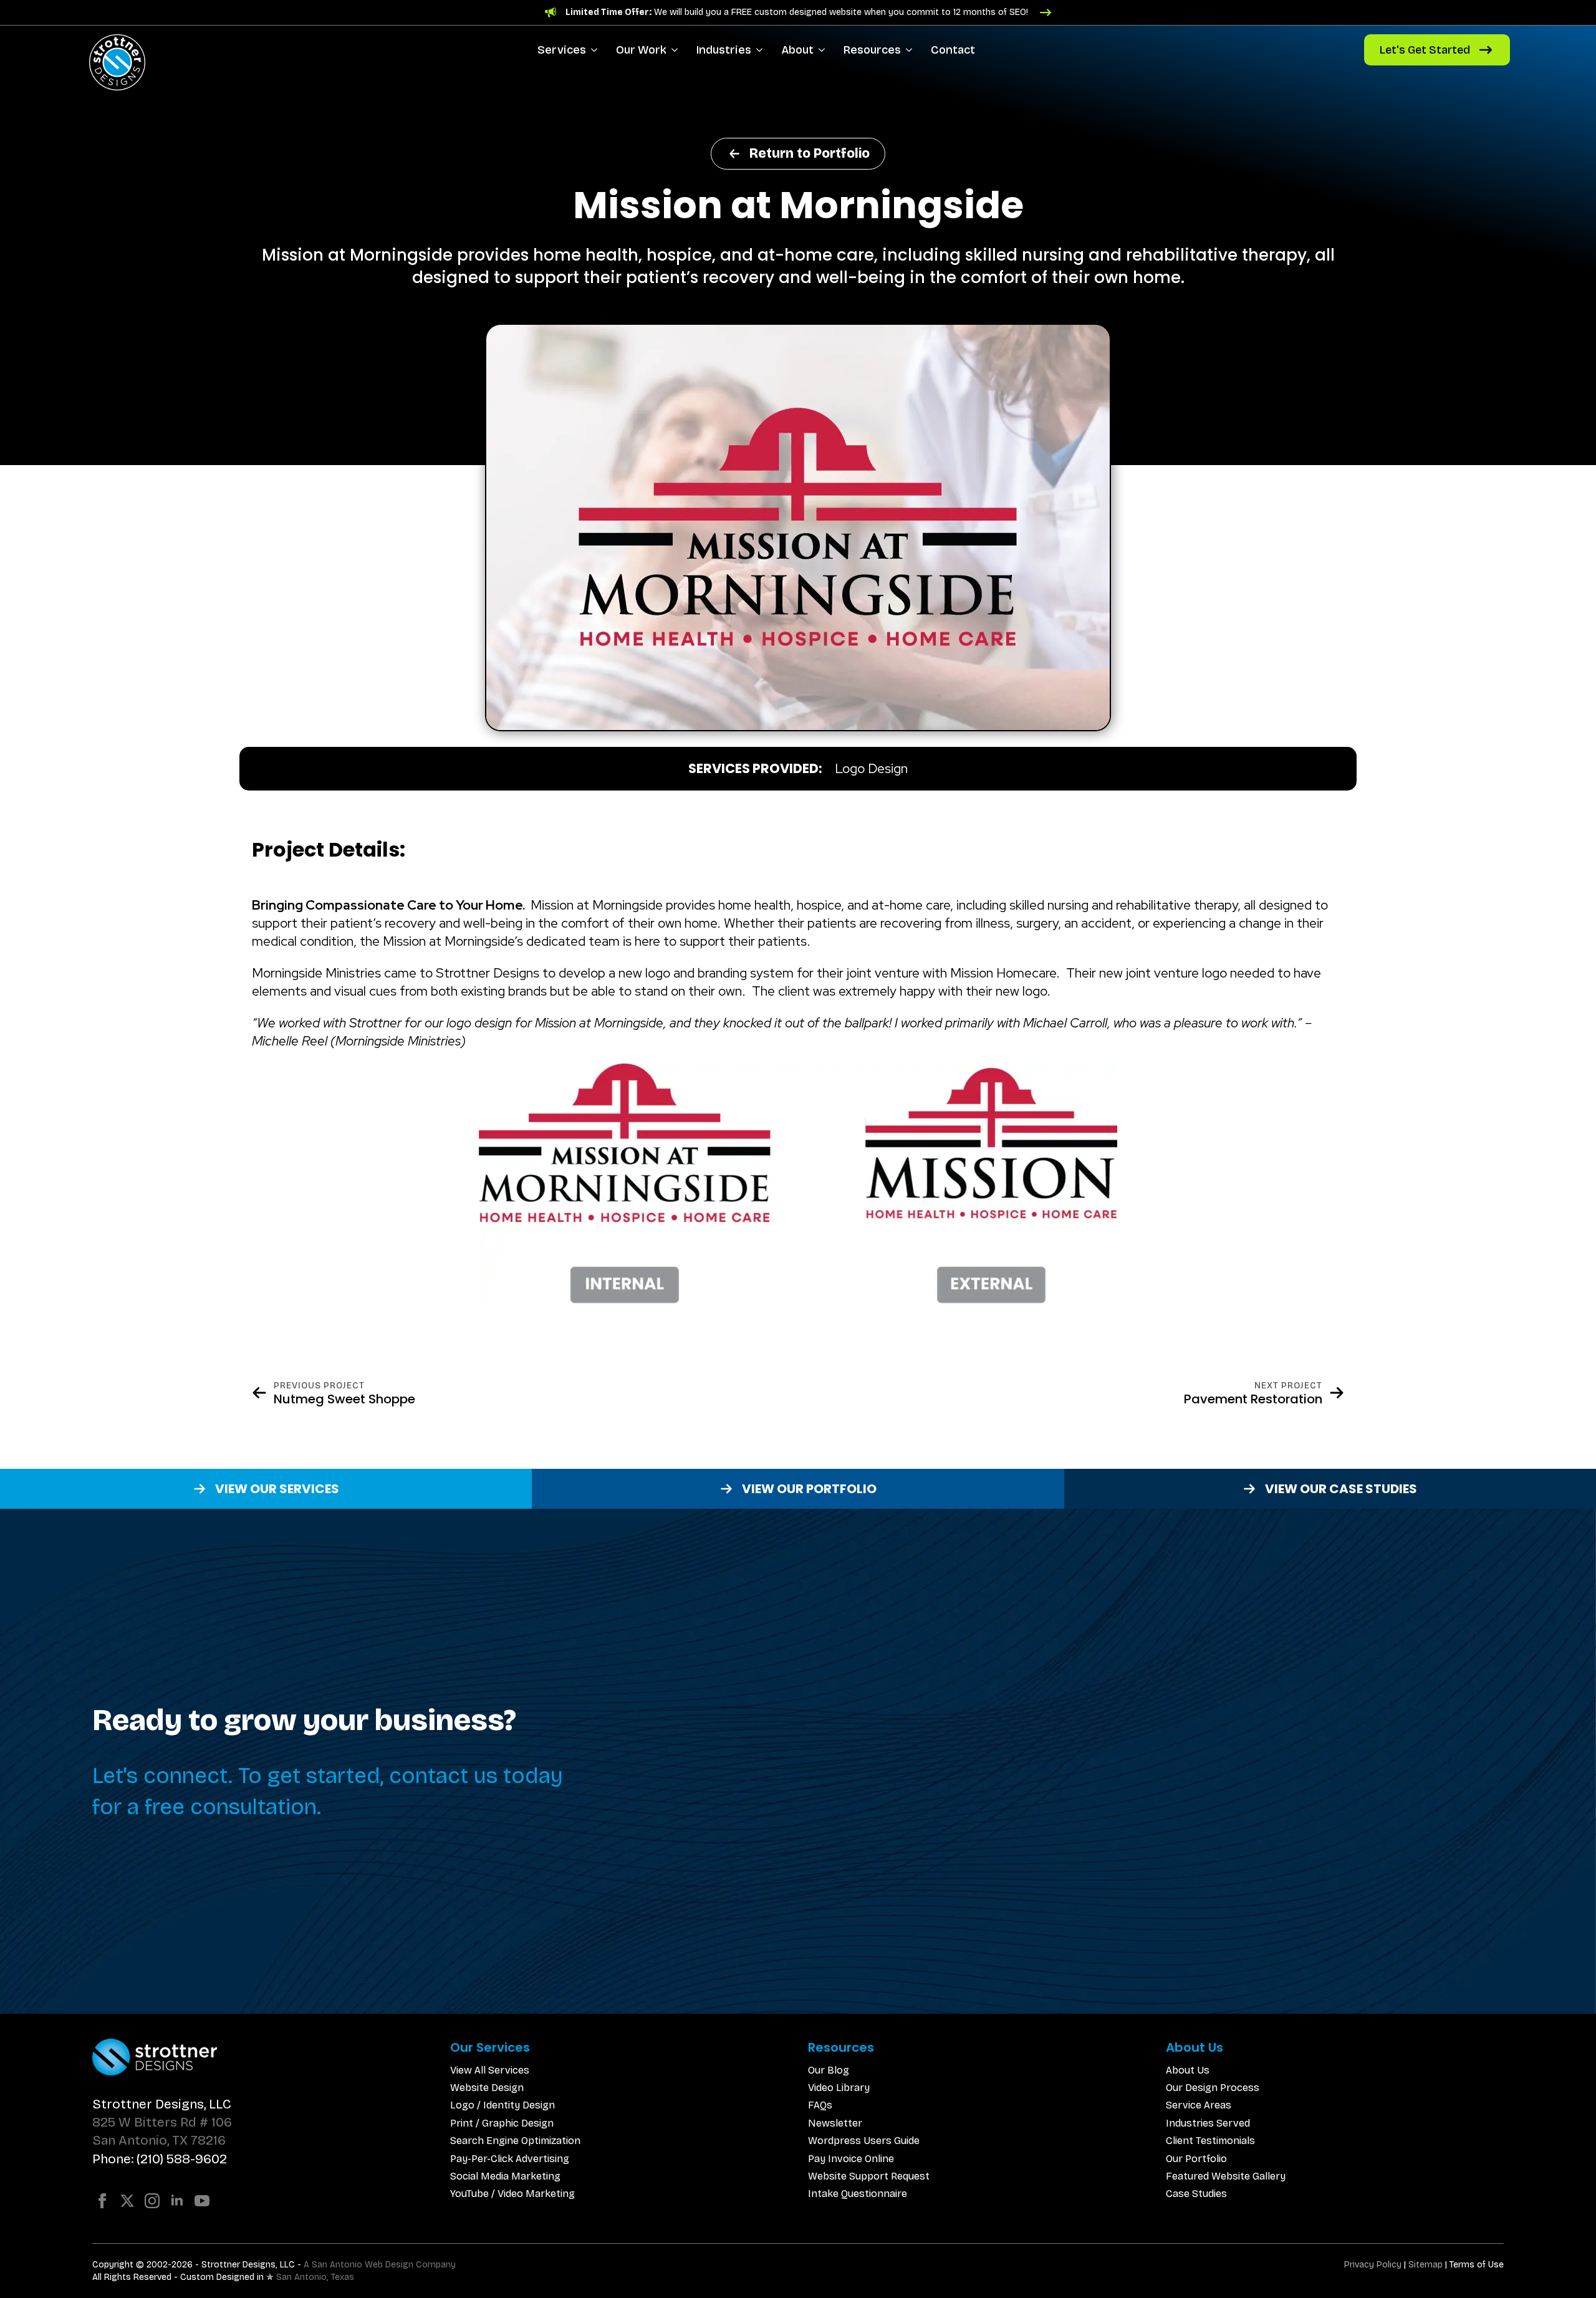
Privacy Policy (1373, 2265)
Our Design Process (1213, 2088)
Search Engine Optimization (515, 2141)
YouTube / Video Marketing (512, 2194)
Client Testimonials (1210, 2141)
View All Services (490, 2070)
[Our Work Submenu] (677, 50)
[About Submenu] (824, 50)
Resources (872, 50)
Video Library (839, 2088)
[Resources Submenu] (911, 50)
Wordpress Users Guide (864, 2141)
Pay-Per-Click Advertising (510, 2159)
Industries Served (1208, 2123)
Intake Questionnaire (858, 2194)
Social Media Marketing (505, 2176)
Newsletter (835, 2123)
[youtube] (202, 2201)
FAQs (820, 2105)
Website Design (487, 2088)
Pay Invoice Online (851, 2159)
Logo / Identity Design (502, 2105)
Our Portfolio (1196, 2159)
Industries (724, 50)
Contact (953, 50)
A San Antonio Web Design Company (380, 2265)
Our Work (641, 50)
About (797, 50)
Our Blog (829, 2070)
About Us (1188, 2070)
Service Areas (1199, 2105)
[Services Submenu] (596, 50)
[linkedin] (177, 2201)
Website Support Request (869, 2176)
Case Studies (1196, 2194)
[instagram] (152, 2201)
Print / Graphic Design (502, 2123)
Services (562, 50)
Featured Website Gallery (1226, 2176)
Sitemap (1425, 2265)
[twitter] (127, 2201)
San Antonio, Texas (315, 2277)
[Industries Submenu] (762, 50)
